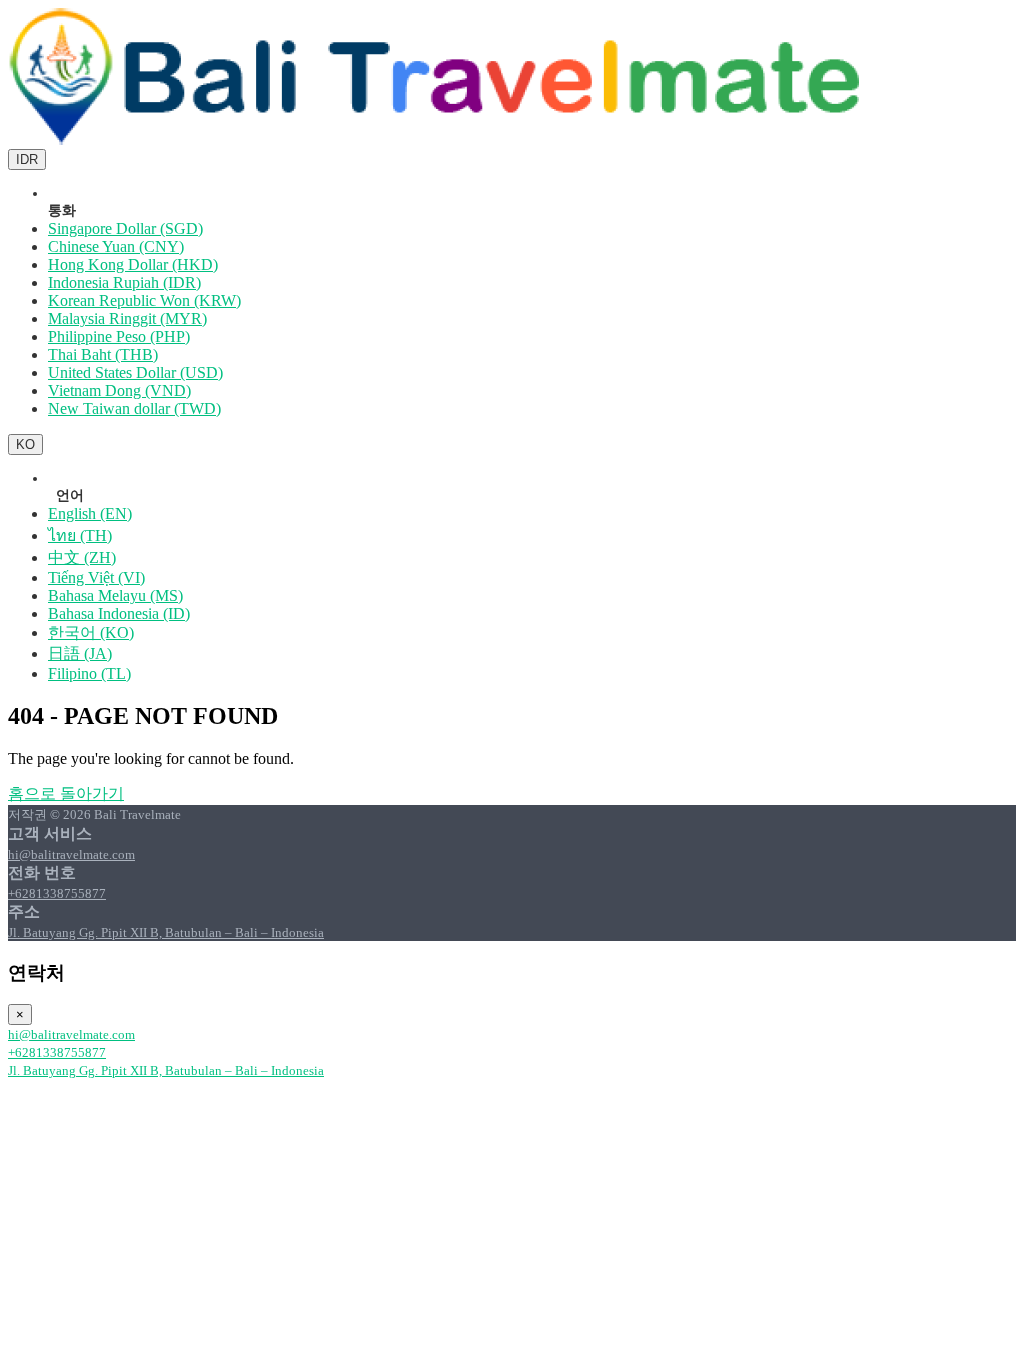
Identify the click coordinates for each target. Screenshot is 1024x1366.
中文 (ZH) (82, 557)
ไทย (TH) (80, 535)
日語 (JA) (80, 653)
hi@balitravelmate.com (71, 854)
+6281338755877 (57, 893)
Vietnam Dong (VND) (119, 390)
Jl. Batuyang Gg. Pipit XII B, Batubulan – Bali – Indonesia (166, 932)
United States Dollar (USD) (135, 372)
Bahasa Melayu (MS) (115, 595)
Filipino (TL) (89, 673)
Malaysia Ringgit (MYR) (127, 318)
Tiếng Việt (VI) (96, 577)
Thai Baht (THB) (103, 354)
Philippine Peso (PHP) (119, 336)
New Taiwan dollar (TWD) (134, 408)
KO (25, 444)
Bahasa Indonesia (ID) (119, 613)
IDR (27, 159)
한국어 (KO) (91, 632)
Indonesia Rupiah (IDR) (124, 282)
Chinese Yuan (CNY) (116, 246)
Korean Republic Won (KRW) (144, 300)
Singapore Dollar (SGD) (125, 228)
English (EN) (90, 513)
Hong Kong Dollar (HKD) (133, 264)
